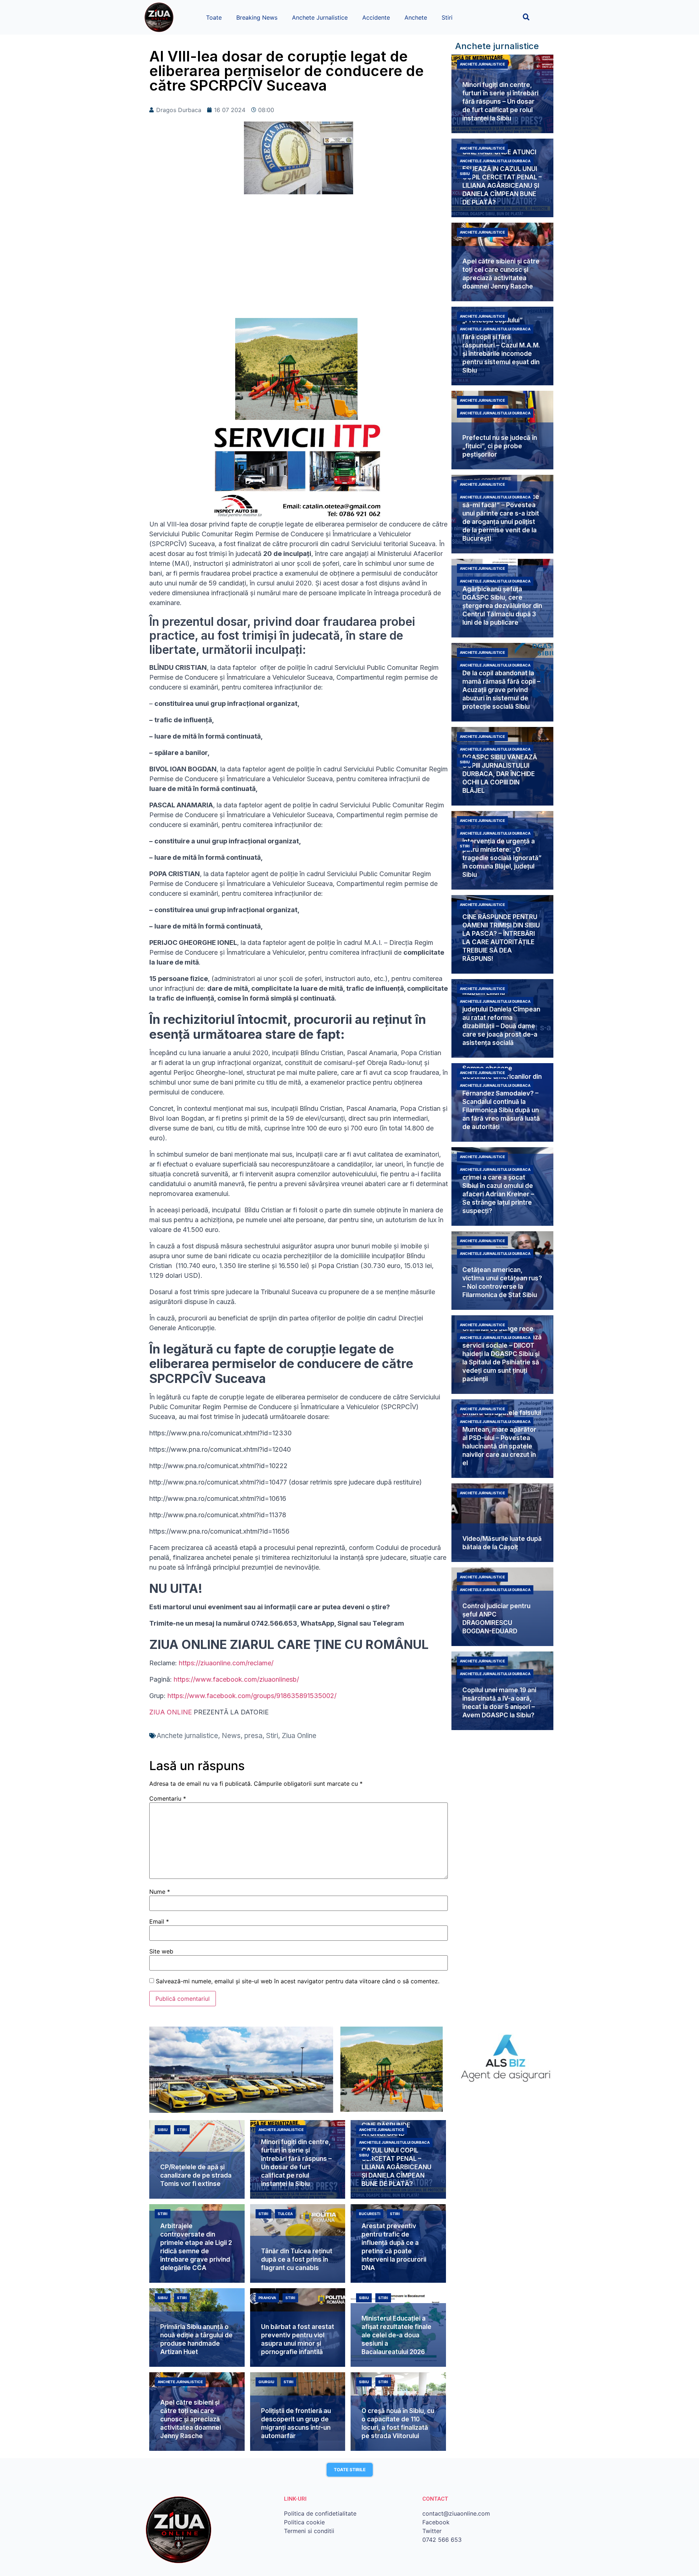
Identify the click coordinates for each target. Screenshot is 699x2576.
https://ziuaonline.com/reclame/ (226, 1663)
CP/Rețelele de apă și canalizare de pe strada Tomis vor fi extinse (196, 2175)
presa (253, 1736)
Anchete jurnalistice (187, 1736)
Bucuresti (370, 2214)
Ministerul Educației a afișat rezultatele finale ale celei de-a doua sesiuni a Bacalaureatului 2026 (396, 2335)
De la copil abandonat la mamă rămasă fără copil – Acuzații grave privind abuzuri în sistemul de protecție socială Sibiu (501, 690)
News (231, 1736)
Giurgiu (266, 2382)
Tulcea (285, 2214)
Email (159, 1921)
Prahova (267, 2298)
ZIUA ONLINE (171, 1712)
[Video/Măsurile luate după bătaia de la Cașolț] (502, 1523)
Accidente (376, 17)
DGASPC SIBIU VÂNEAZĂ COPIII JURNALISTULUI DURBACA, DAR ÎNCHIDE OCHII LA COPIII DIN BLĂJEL (500, 774)
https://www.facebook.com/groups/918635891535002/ (252, 1696)
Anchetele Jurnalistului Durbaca (495, 161)
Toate (214, 17)
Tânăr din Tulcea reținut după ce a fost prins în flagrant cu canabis (297, 2259)
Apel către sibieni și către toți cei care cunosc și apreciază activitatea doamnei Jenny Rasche (191, 2419)
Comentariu (168, 1798)
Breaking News (257, 17)
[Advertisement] (299, 260)
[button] (526, 17)
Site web (161, 1951)
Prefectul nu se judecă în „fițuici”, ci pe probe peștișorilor (500, 446)
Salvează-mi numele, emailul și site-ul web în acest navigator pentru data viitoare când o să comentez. (298, 1981)
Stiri (447, 17)
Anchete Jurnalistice (320, 17)
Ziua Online (299, 1736)
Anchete (416, 17)
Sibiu (465, 174)
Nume (160, 1892)
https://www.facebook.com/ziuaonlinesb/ (236, 1679)
